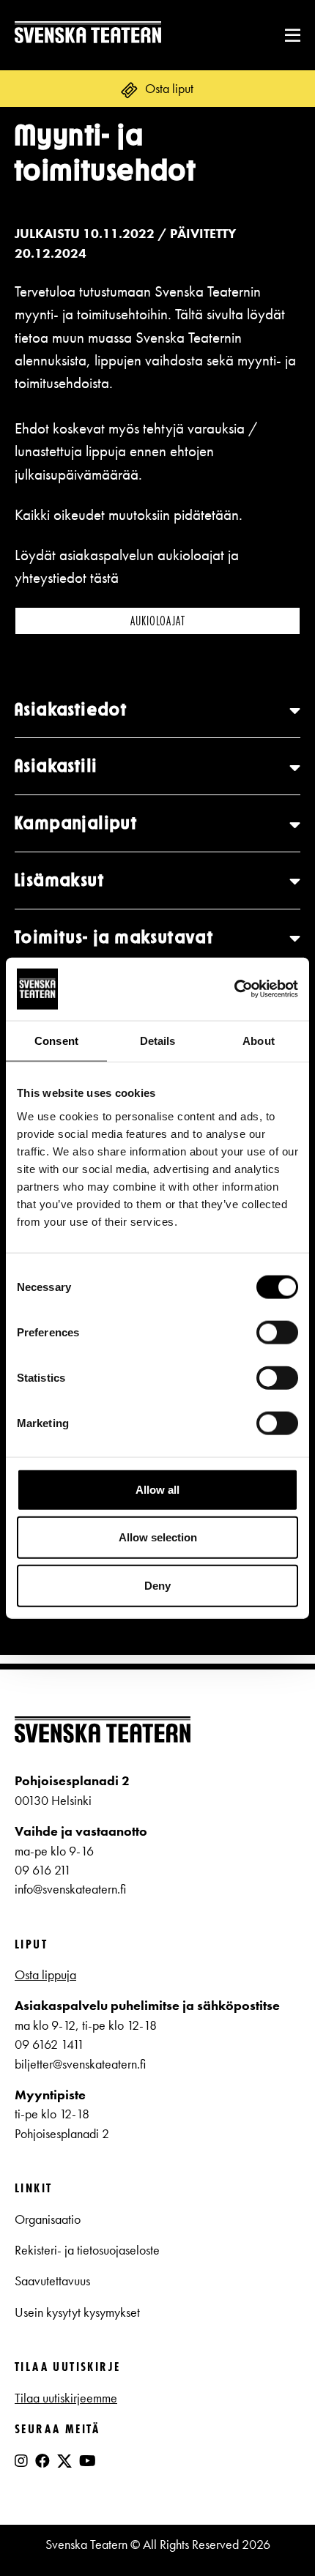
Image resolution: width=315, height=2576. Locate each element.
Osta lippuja (45, 1975)
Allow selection (158, 1537)
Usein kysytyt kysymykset (77, 2312)
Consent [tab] (56, 1041)
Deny (157, 1585)
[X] (64, 2467)
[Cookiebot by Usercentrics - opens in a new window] (234, 989)
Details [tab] (158, 1041)
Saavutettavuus (52, 2281)
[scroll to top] (274, 2535)
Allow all (157, 1489)
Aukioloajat (158, 621)
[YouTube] (88, 2461)
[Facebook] (42, 2461)
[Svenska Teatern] (88, 35)
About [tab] (259, 1041)
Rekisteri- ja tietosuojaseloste (87, 2250)
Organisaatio (48, 2219)
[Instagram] (21, 2461)
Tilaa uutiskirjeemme (66, 2398)
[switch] (277, 1332)
